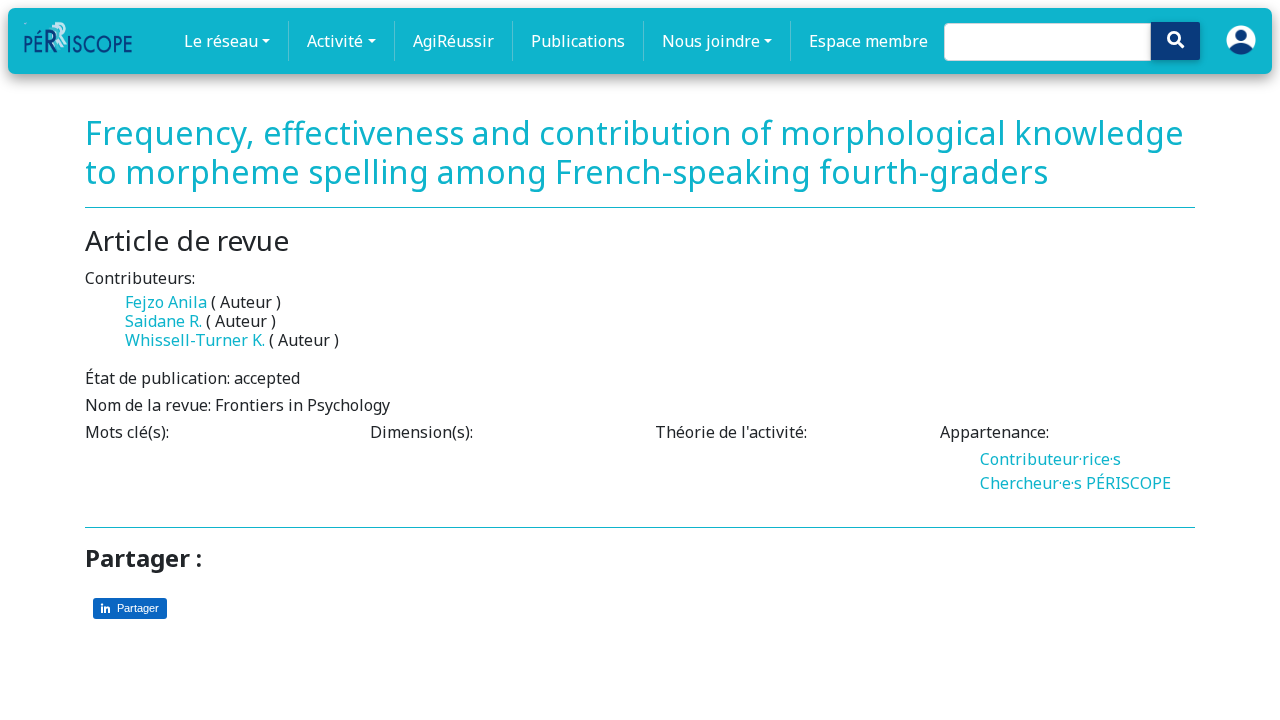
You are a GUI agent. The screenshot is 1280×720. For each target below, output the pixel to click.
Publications (578, 41)
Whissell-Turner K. (195, 340)
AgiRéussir (453, 41)
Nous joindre (711, 41)
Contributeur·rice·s (1050, 459)
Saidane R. (163, 321)
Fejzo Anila (166, 302)
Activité (335, 41)
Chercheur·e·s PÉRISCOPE (1075, 483)
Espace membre (868, 41)
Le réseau (221, 41)
